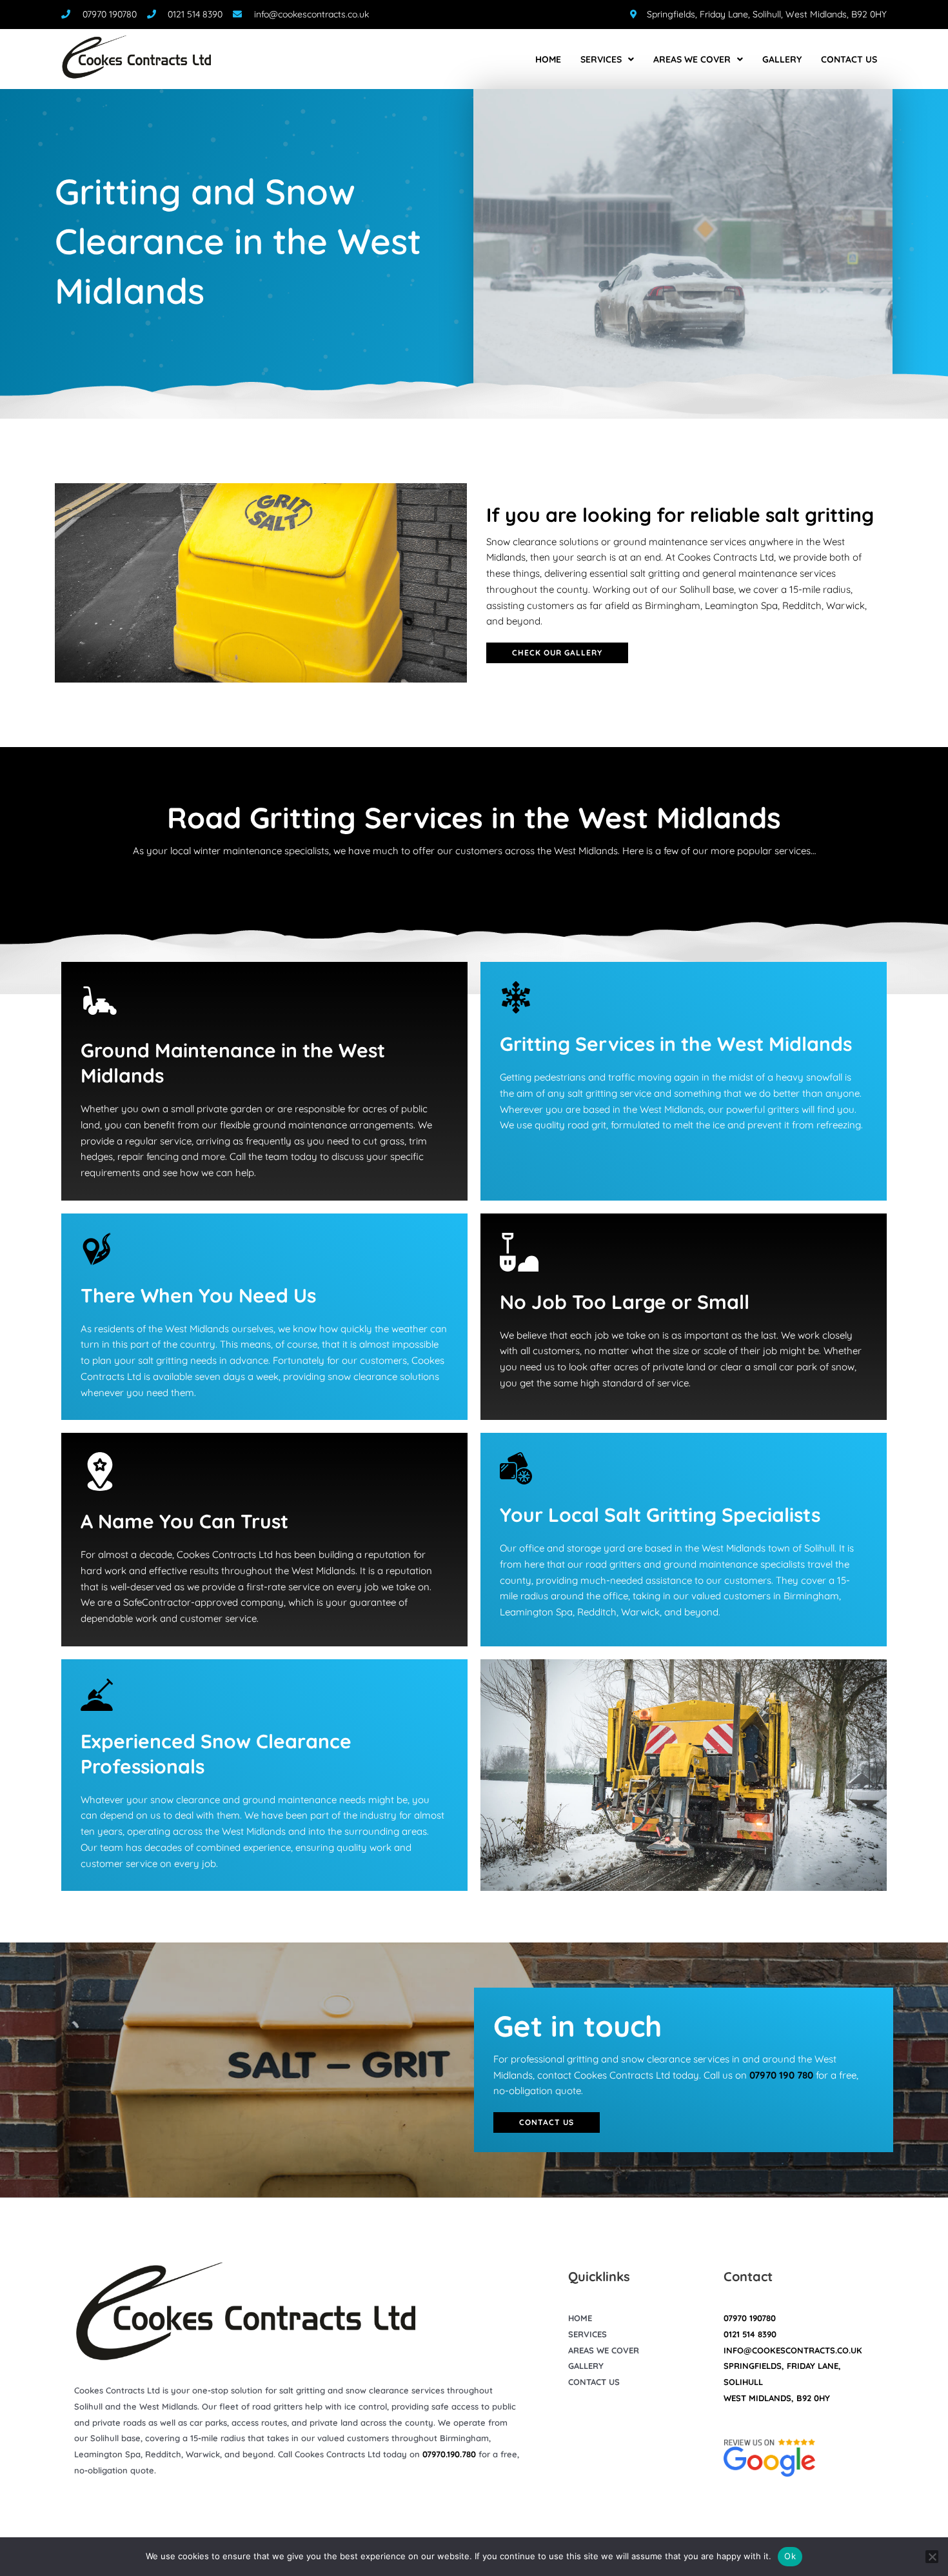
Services (601, 59)
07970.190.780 (449, 2454)
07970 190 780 (781, 2075)
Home (548, 59)
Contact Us (849, 59)
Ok (790, 2556)
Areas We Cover (692, 59)
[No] (932, 2557)
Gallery (782, 59)
